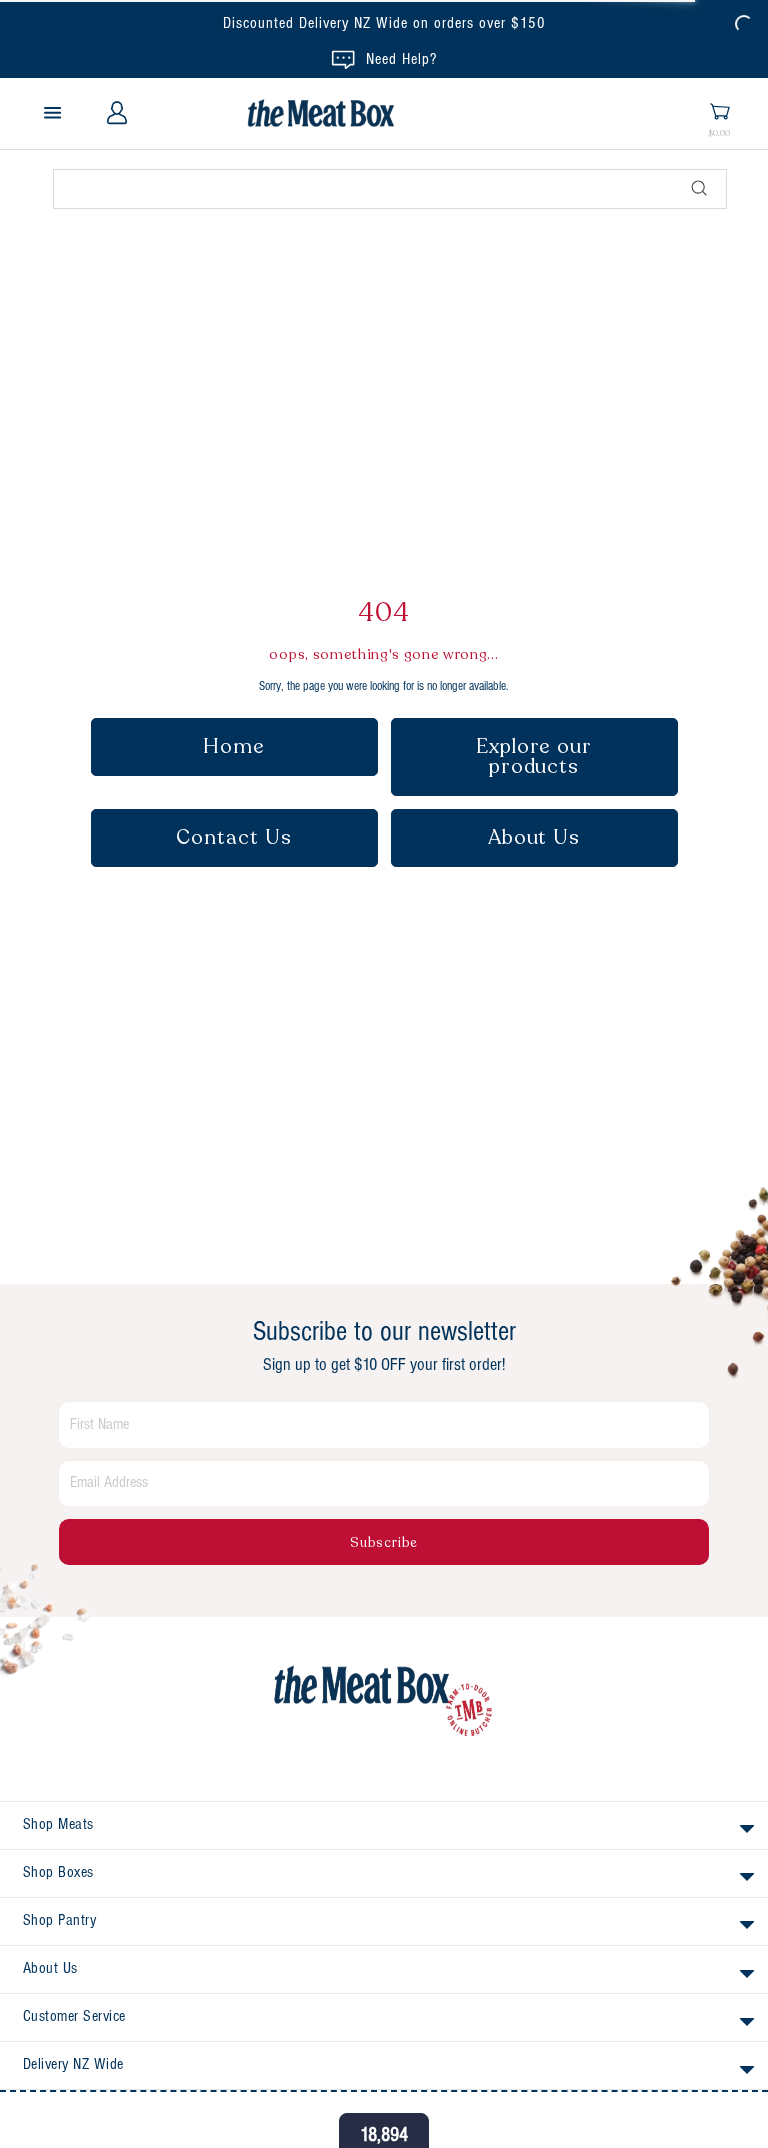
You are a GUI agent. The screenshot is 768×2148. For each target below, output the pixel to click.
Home (234, 746)
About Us (534, 837)
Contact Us (234, 837)
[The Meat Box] (384, 1702)
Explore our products (534, 756)
